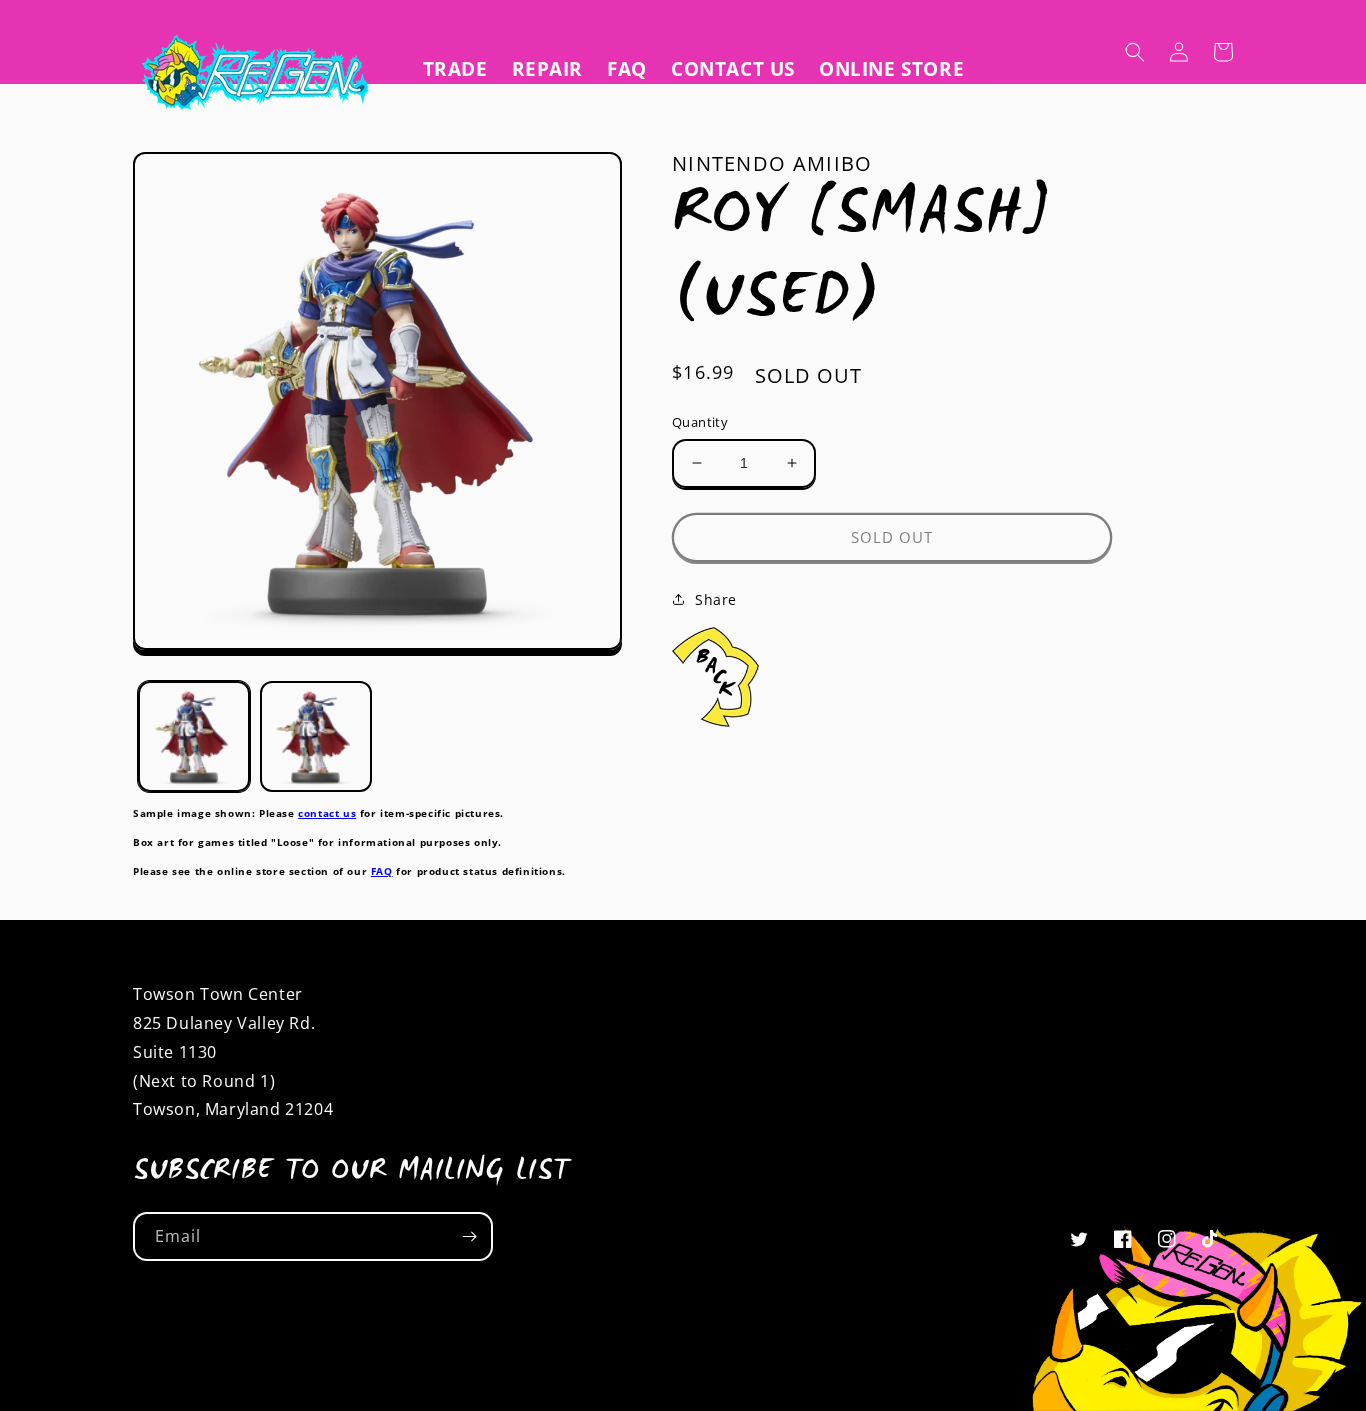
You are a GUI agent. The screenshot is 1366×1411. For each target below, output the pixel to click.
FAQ (382, 871)
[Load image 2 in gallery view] (316, 737)
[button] (1135, 52)
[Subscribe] (469, 1236)
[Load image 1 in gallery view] (194, 737)
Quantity (700, 422)
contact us (327, 813)
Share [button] (716, 599)
